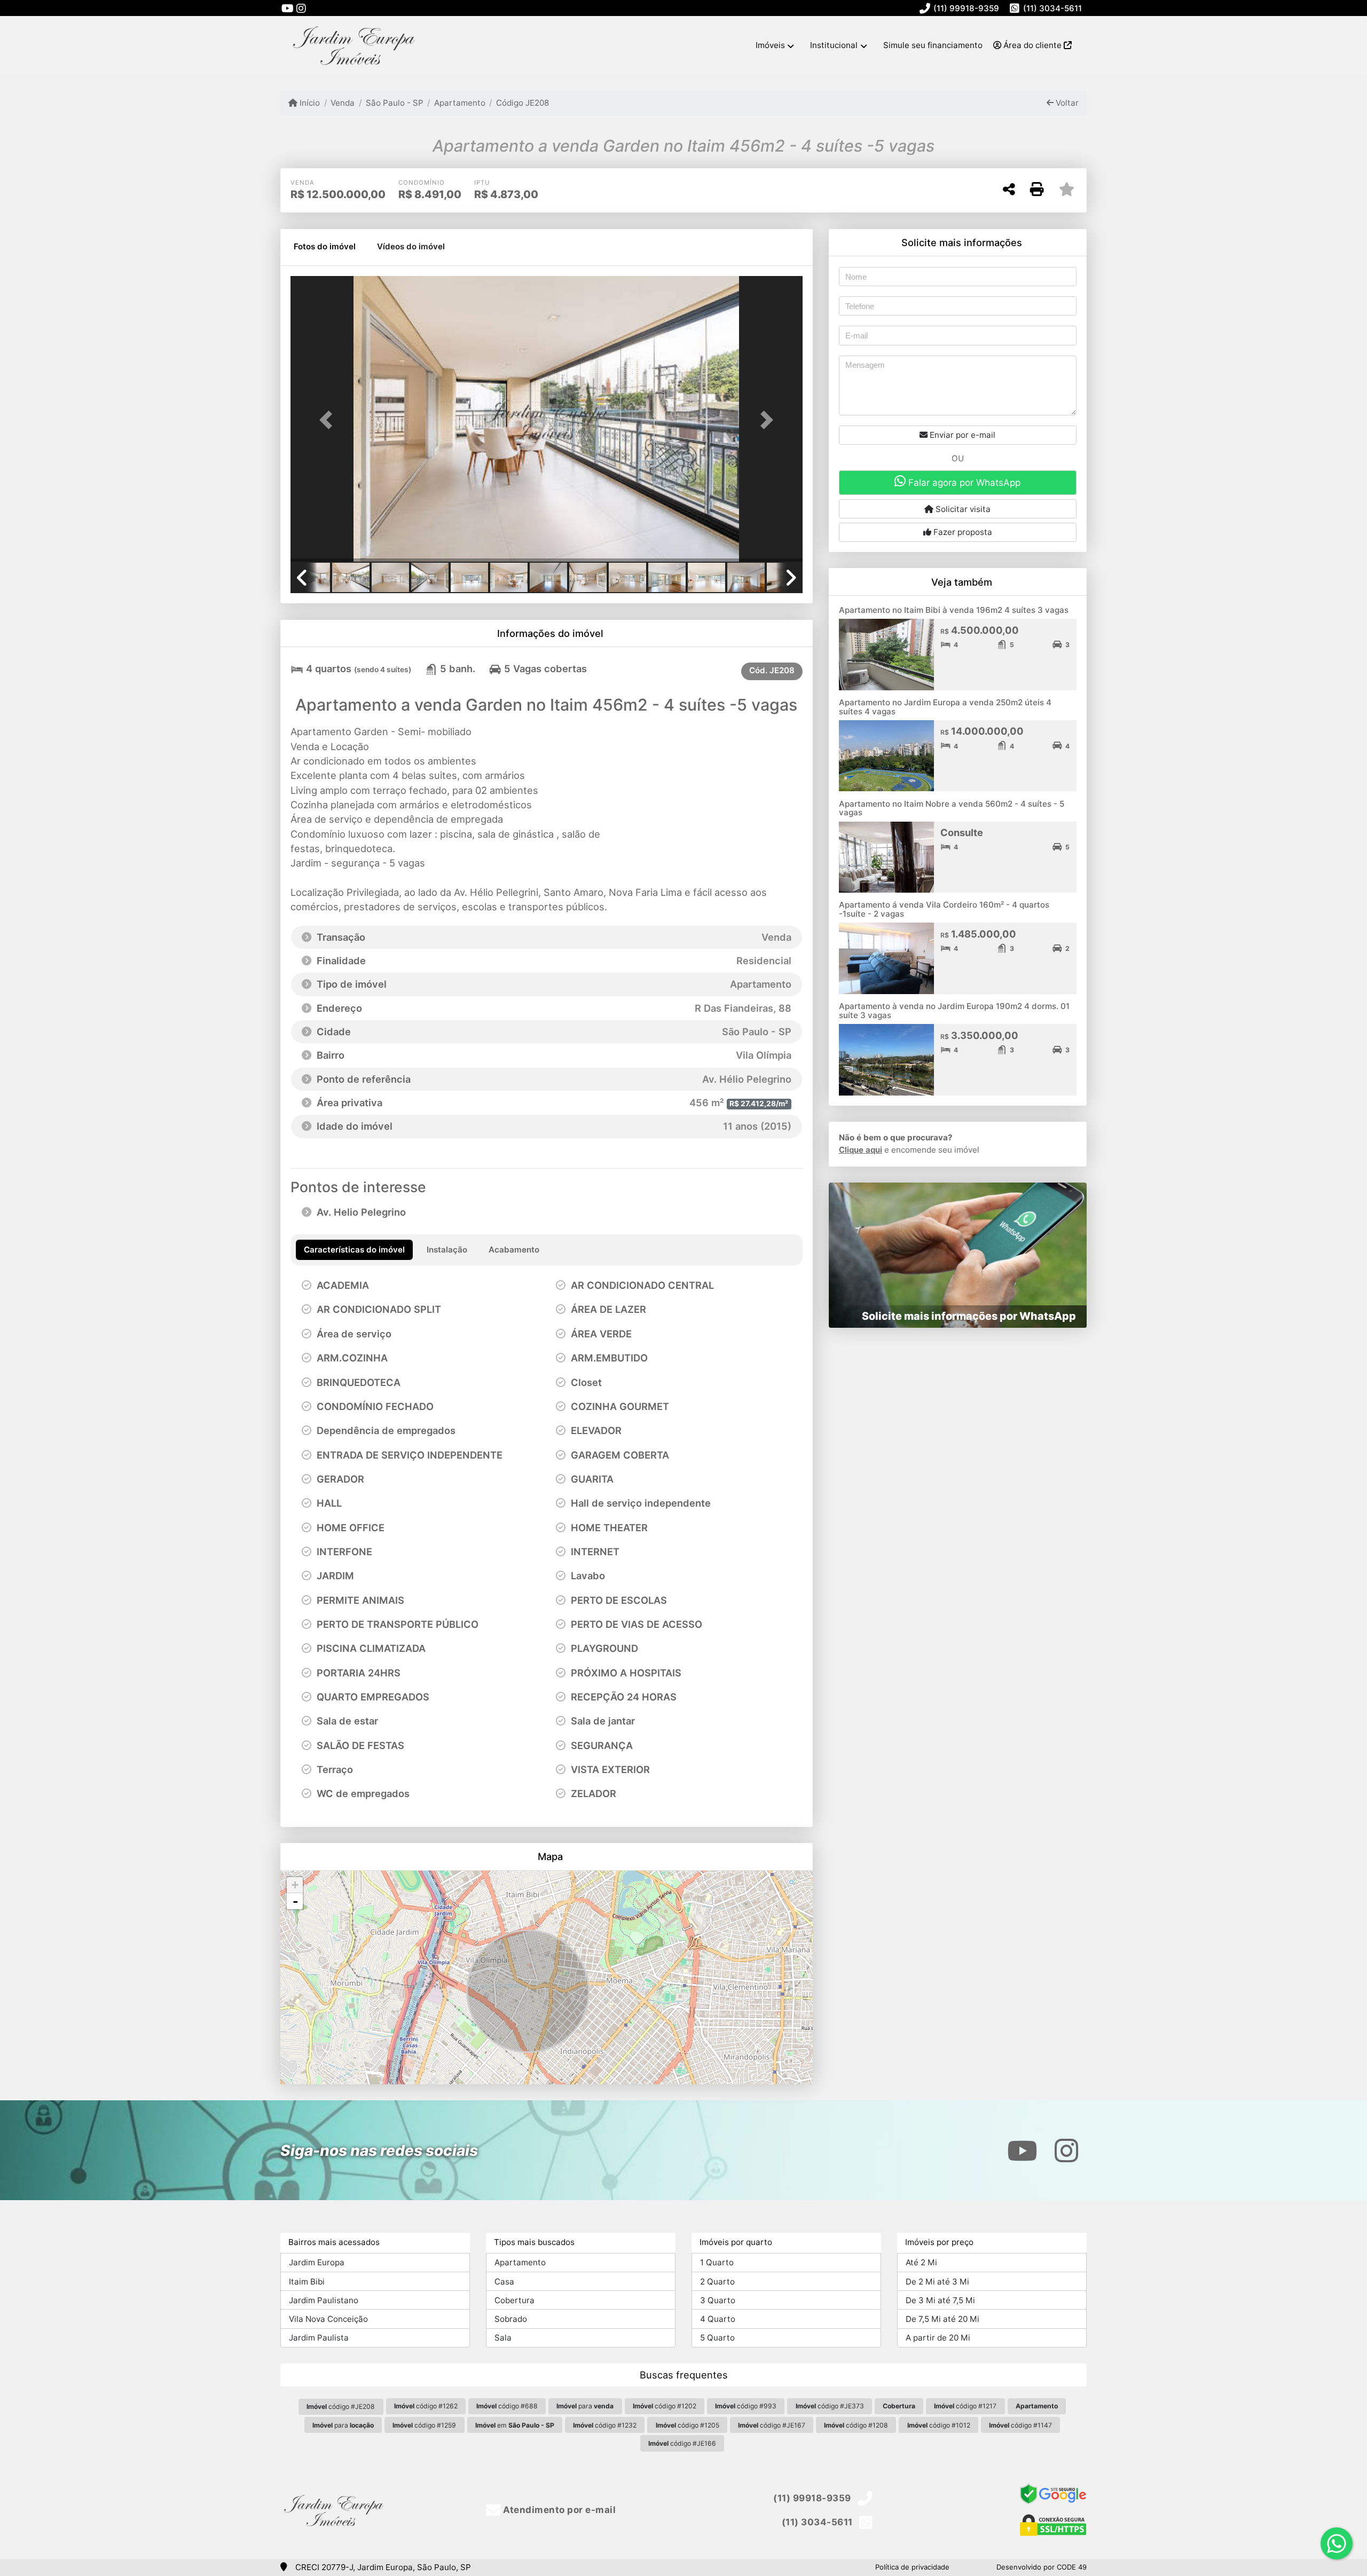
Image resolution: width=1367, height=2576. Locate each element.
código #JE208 (341, 2406)
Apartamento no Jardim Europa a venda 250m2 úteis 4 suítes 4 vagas (945, 707)
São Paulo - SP (394, 103)
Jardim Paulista (319, 2338)
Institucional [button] (834, 45)
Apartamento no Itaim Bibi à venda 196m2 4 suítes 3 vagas (954, 610)
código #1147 (1020, 2425)
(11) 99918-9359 (966, 8)
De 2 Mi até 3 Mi (937, 2282)
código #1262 (426, 2406)
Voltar (1066, 103)
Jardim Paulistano (324, 2300)
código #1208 (856, 2425)
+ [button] (295, 1885)
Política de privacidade (912, 2567)
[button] (329, 420)
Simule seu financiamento (933, 45)
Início (309, 103)
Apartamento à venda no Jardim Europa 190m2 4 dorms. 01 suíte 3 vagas (954, 1011)
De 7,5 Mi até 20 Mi (942, 2319)
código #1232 (605, 2425)
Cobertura (514, 2300)
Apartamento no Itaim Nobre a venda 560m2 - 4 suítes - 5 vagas (952, 808)
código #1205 (688, 2425)
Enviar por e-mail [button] (961, 435)
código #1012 (939, 2425)
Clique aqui (861, 1150)
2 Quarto (717, 2282)
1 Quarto (717, 2262)
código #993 (746, 2406)
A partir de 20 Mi (938, 2338)
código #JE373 (830, 2406)
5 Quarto (717, 2338)
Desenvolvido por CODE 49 (1042, 2567)
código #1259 (424, 2425)
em (515, 2425)
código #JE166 (682, 2443)
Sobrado (511, 2319)
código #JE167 (772, 2425)
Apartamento (460, 103)
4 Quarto (718, 2319)
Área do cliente (1032, 45)
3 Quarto (718, 2300)
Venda (343, 103)
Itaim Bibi (307, 2282)
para (585, 2406)
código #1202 (665, 2406)
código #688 (507, 2406)
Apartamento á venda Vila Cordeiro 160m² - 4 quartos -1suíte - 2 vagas (944, 909)
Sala (503, 2338)
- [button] (295, 1901)
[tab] (325, 247)
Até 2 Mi (921, 2262)
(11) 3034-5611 (1052, 8)
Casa (504, 2282)
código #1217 (965, 2406)
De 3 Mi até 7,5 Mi (940, 2300)
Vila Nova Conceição (328, 2319)
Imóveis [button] (770, 45)
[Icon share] (287, 8)
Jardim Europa (317, 2262)
